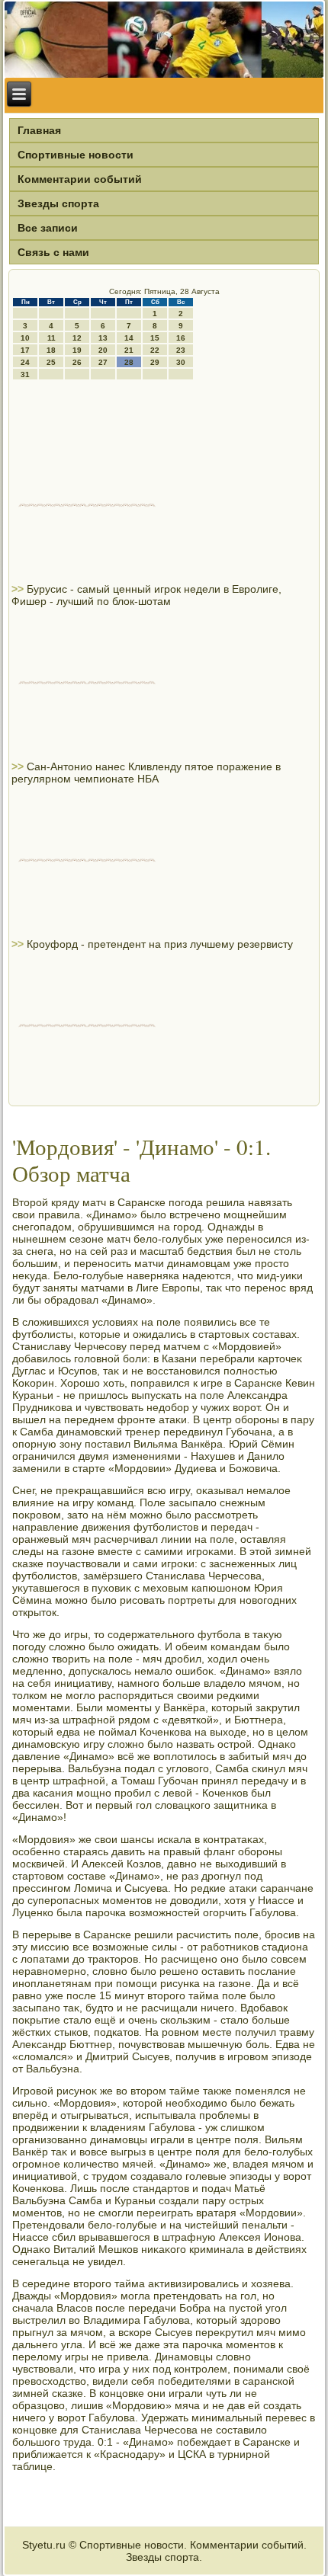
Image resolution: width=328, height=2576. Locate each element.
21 (129, 350)
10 (25, 338)
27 (103, 362)
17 (25, 350)
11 (51, 338)
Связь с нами (53, 252)
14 (129, 338)
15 (155, 338)
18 (51, 350)
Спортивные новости (76, 155)
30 (181, 362)
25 (51, 362)
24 (25, 362)
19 (77, 350)
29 (155, 362)
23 (181, 350)
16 (181, 338)
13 (103, 338)
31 (25, 374)
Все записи (48, 228)
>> (19, 589)
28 (129, 362)
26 (77, 362)
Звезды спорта (58, 203)
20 (103, 350)
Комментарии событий (80, 179)
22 (155, 350)
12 (77, 338)
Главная (39, 130)
